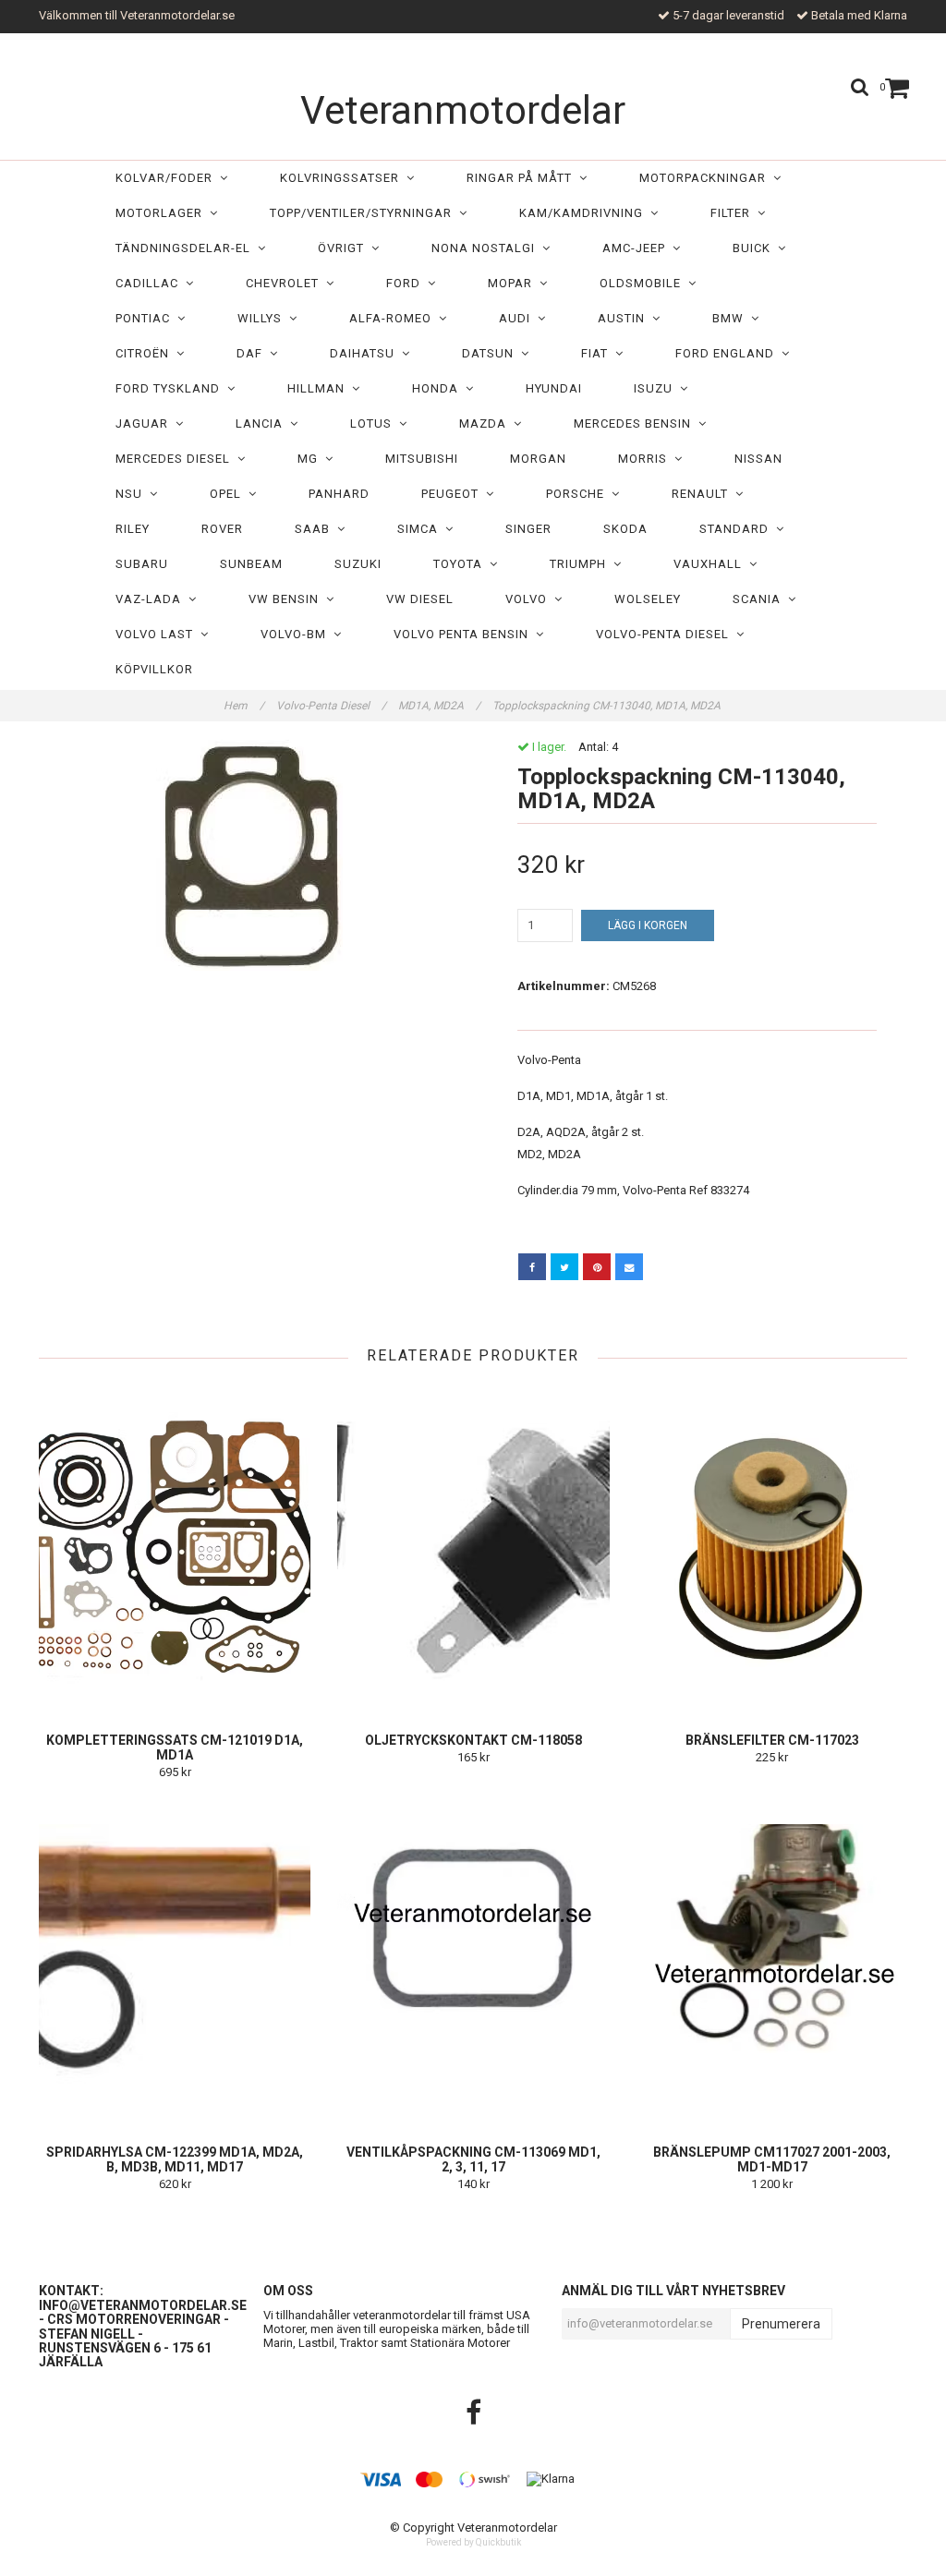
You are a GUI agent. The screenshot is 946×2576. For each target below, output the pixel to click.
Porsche (579, 494)
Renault (703, 494)
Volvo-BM (297, 634)
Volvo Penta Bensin (465, 634)
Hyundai (554, 388)
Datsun (491, 353)
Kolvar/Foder (168, 178)
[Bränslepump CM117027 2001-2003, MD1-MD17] (772, 1960)
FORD (407, 283)
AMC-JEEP (637, 248)
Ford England (728, 353)
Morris (646, 459)
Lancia (263, 423)
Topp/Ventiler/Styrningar (364, 213)
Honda (439, 388)
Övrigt (345, 248)
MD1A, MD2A (439, 706)
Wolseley (648, 599)
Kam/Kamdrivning (585, 213)
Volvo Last (158, 634)
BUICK (755, 248)
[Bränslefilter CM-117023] (772, 1548)
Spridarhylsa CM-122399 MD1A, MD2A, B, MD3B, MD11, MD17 (175, 2159)
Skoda (625, 529)
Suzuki (358, 564)
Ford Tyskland (171, 388)
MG (311, 459)
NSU (133, 494)
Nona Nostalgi (487, 248)
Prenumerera (781, 2324)
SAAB (316, 529)
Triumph (582, 564)
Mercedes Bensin (636, 423)
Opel (229, 494)
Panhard (339, 494)
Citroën (146, 353)
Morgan (538, 459)
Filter (734, 213)
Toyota (461, 564)
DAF (253, 353)
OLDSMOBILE (644, 283)
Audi (518, 318)
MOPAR (514, 283)
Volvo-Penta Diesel (666, 634)
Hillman (320, 388)
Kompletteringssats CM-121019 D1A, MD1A (175, 1748)
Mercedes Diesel (176, 459)
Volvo (530, 599)
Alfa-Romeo (394, 318)
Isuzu (657, 388)
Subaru (142, 564)
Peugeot (454, 494)
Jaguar (146, 423)
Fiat (598, 353)
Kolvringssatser (343, 178)
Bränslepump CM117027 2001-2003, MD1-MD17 (772, 2159)
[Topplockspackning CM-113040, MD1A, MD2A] (249, 855)
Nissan (758, 459)
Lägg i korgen (648, 925)
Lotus (375, 423)
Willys (263, 318)
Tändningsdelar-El (187, 248)
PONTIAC (146, 318)
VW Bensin (287, 599)
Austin (625, 318)
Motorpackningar (706, 178)
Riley (133, 529)
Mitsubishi (422, 459)
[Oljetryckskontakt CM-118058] (473, 1548)
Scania (760, 599)
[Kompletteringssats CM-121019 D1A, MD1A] (175, 1548)
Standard (738, 529)
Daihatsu (366, 353)
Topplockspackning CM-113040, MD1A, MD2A (608, 706)
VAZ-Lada (152, 599)
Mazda (486, 423)
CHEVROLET (286, 283)
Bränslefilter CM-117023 (772, 1740)
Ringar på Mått (523, 178)
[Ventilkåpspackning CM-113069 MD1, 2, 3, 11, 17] (473, 1960)
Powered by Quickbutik (473, 2542)
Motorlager (163, 213)
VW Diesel (420, 599)
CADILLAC (151, 283)
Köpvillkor (154, 669)
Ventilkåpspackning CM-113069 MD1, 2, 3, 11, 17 (473, 2159)
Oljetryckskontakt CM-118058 (473, 1740)
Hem (244, 706)
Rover (222, 529)
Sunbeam (251, 564)
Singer (528, 529)
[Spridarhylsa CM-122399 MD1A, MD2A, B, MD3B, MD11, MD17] (175, 1960)
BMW (732, 318)
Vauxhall (711, 564)
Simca (421, 529)
